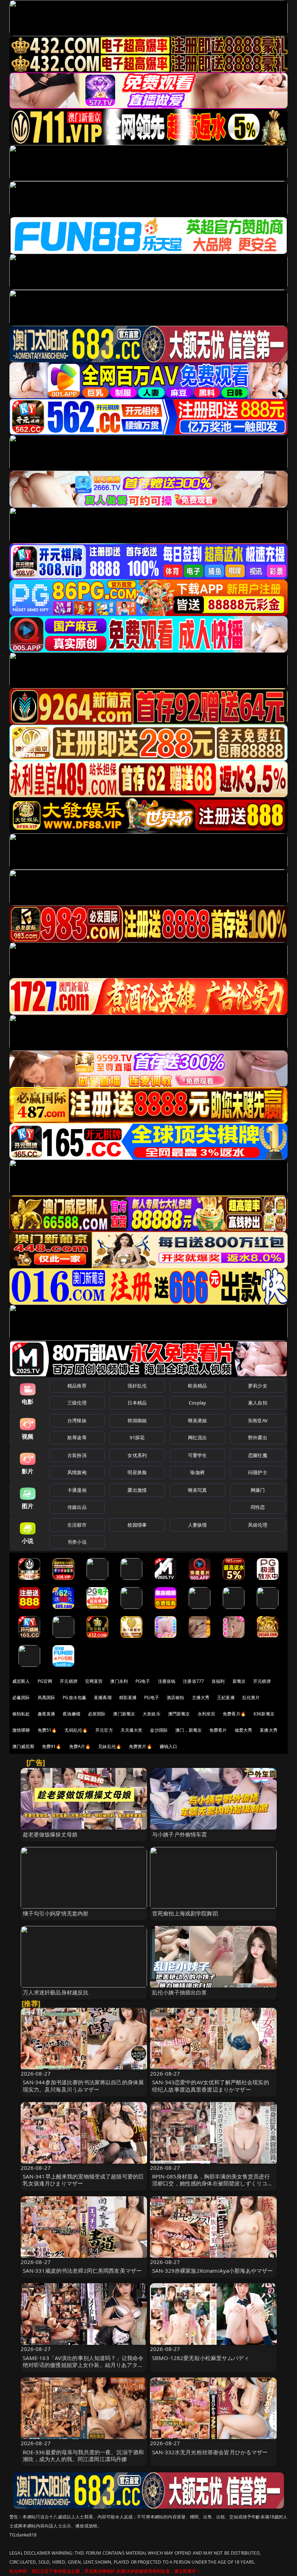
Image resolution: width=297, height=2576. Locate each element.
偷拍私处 (21, 1714)
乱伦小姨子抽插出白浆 (180, 1992)
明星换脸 (137, 1472)
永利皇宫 (207, 1714)
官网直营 (94, 1681)
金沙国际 (159, 1730)
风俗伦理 (258, 1525)
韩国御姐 (137, 1420)
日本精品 (137, 1403)
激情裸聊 (21, 1730)
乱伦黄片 (251, 1697)
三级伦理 (77, 1403)
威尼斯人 (21, 1681)
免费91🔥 (52, 1746)
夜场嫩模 (72, 1714)
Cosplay (197, 1403)
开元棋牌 (69, 1681)
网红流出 (198, 1437)
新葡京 (239, 1681)
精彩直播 (128, 1697)
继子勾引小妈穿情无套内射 (56, 1913)
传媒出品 (77, 1507)
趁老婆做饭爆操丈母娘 (50, 1834)
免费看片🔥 (234, 1714)
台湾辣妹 (77, 1420)
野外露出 (258, 1437)
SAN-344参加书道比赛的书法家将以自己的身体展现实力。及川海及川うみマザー (83, 2086)
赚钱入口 (169, 1746)
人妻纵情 (198, 1525)
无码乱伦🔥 (76, 1730)
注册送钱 (167, 1681)
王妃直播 (226, 1697)
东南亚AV (258, 1420)
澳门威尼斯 (23, 1746)
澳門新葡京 (179, 1714)
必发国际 (97, 1714)
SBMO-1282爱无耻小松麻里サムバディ (201, 2358)
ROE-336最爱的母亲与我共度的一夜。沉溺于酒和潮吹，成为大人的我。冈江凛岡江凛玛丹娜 (83, 2456)
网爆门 (258, 1490)
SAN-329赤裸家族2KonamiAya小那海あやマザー (212, 2271)
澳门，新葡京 (189, 1730)
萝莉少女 (258, 1386)
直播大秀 (269, 1730)
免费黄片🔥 (141, 1746)
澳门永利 (119, 1681)
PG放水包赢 (74, 1697)
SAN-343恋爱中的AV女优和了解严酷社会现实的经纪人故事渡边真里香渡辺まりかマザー (211, 2086)
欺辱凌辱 (77, 1437)
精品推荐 (77, 1386)
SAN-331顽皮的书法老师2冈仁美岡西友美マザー (82, 2271)
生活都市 (77, 1525)
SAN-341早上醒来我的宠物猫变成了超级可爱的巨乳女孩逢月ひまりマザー (83, 2180)
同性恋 (258, 1507)
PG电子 (143, 1681)
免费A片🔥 (80, 1746)
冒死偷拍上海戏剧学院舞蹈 (185, 1913)
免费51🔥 (47, 1730)
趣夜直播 (47, 1714)
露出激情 (137, 1490)
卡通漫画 (77, 1490)
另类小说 (77, 1542)
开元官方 (104, 1730)
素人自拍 (258, 1403)
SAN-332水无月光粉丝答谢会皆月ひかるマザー (210, 2452)
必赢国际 (21, 1697)
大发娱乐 (152, 1714)
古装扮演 (77, 1455)
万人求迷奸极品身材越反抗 (56, 1992)
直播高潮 (103, 1697)
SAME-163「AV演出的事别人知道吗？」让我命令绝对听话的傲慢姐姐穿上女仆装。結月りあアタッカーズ (83, 2365)
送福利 (218, 1681)
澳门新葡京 (124, 1714)
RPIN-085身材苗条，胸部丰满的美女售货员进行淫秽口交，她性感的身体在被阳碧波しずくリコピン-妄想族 (212, 2183)
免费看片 (218, 1730)
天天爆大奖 (132, 1730)
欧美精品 (198, 1386)
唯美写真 (198, 1490)
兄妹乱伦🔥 (110, 1746)
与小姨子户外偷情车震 (180, 1834)
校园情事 (137, 1525)
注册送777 (193, 1681)
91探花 (137, 1437)
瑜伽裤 (197, 1472)
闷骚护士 (258, 1472)
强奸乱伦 (137, 1386)
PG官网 (45, 1681)
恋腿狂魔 (258, 1455)
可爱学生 (198, 1455)
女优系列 (137, 1455)
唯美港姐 (198, 1420)
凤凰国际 (47, 1697)
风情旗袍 (77, 1472)
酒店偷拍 (175, 1697)
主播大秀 (201, 1697)
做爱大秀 (244, 1730)
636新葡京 (264, 1714)
